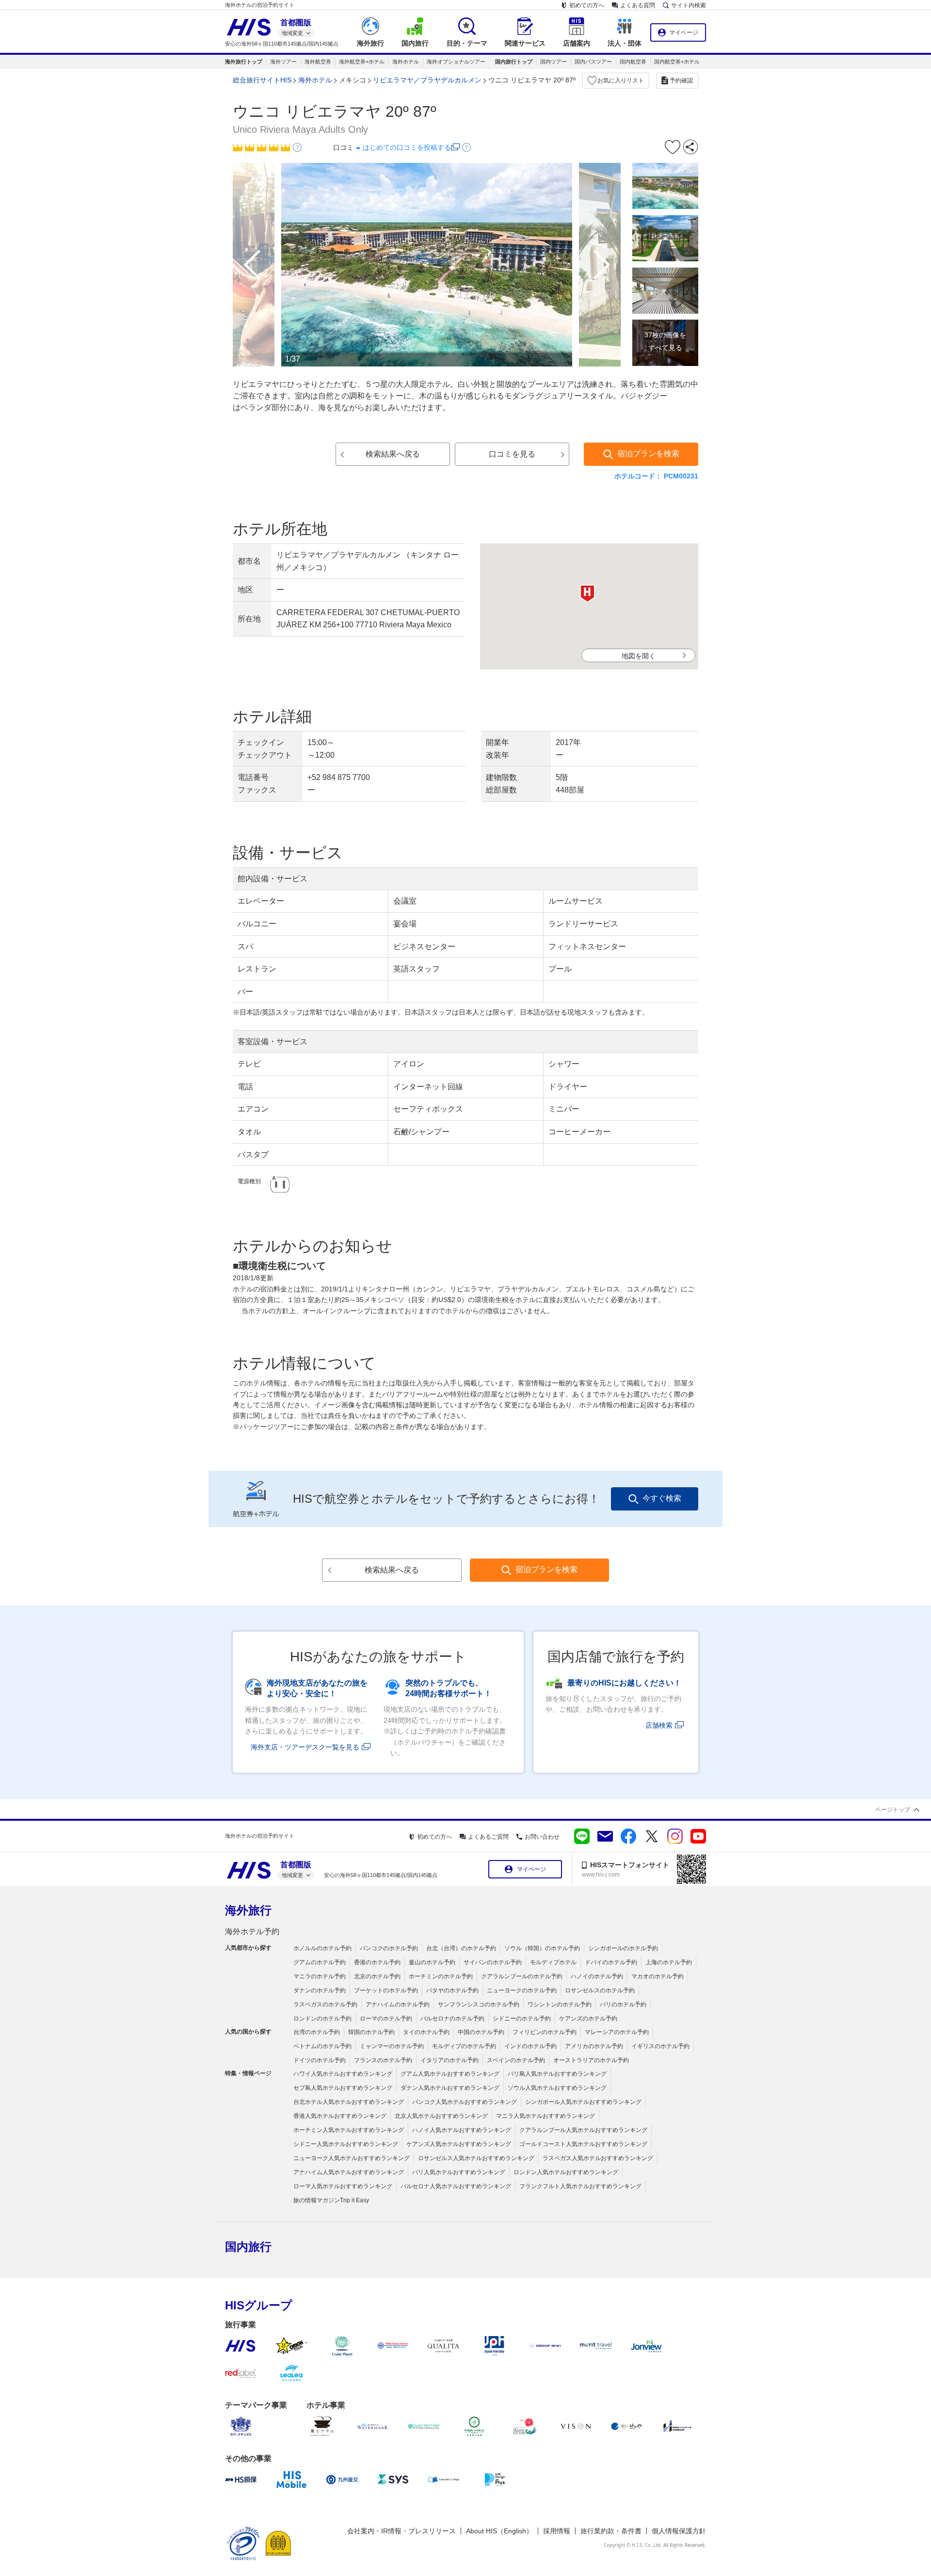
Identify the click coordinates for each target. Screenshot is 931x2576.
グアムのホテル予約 (320, 1962)
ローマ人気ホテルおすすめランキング (343, 2186)
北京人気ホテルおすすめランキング (441, 2116)
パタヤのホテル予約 (452, 1990)
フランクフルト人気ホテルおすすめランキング (580, 2186)
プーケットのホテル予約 (386, 1990)
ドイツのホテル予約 (320, 2060)
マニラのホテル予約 (320, 1976)
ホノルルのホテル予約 (322, 1948)
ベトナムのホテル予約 (322, 2046)
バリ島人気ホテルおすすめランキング (557, 2074)
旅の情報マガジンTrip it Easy (331, 2200)
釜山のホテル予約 (432, 1962)
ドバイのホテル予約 (611, 1962)
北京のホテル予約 (377, 1976)
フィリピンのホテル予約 (545, 2032)
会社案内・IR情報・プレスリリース (401, 2531)
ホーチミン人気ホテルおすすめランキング (349, 2130)
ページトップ (893, 1810)
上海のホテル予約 (669, 1962)
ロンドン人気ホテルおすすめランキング (566, 2172)
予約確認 (681, 80)
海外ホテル (406, 62)
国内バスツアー (593, 62)
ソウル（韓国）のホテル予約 (542, 1948)
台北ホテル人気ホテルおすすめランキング (349, 2102)
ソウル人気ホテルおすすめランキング (557, 2088)
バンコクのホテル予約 (389, 1948)
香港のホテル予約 (377, 1962)
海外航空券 (318, 62)
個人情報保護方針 (679, 2531)
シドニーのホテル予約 (522, 2019)
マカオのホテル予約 (658, 1976)
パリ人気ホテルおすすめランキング (459, 2172)
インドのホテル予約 (530, 2046)
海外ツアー (283, 62)
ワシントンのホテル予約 (560, 2004)
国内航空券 (633, 62)
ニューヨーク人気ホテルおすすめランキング (352, 2158)
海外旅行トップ (244, 62)
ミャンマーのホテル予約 (392, 2046)
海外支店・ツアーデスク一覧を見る (305, 1747)
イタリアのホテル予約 (449, 2060)
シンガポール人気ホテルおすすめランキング (583, 2102)
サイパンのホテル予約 (493, 1962)
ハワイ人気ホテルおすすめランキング (343, 2074)
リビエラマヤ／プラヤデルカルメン (427, 80)
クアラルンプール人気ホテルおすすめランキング (583, 2130)
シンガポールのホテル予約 (623, 1948)
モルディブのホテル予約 (464, 2046)
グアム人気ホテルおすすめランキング (450, 2074)
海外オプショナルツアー (456, 62)
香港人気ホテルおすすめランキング (340, 2116)
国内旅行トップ (514, 62)
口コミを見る (512, 454)
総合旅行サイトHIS (262, 80)
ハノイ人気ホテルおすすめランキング (462, 2130)
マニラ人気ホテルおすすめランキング (546, 2116)
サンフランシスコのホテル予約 (479, 2004)
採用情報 (557, 2531)
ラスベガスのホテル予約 (325, 2004)
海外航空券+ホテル (362, 62)
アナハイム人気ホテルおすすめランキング (349, 2172)
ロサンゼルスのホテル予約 (600, 1990)
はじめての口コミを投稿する (407, 147)
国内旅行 (248, 2247)
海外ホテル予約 (252, 1932)
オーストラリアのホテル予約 (591, 2060)
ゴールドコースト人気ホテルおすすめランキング (583, 2144)
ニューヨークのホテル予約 (522, 1990)
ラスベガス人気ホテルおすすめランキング (598, 2158)
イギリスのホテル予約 (660, 2046)
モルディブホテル (553, 1962)
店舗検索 (659, 1725)
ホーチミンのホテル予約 (441, 1976)
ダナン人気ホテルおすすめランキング (450, 2088)
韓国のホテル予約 (371, 2032)
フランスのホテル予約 (383, 2060)
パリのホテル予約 (623, 2004)
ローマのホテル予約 (386, 2019)
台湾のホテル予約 (317, 2032)
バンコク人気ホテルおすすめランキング (465, 2102)
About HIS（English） (499, 2531)
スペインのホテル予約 (516, 2060)
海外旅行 (248, 1910)
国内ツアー (554, 62)
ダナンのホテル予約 (320, 1990)
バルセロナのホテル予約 (452, 2019)
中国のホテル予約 (481, 2032)
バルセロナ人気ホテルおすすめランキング (456, 2186)
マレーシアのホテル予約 (617, 2032)
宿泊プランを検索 (648, 453)
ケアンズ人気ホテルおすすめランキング (459, 2144)
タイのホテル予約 (426, 2032)
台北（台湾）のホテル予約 (461, 1948)
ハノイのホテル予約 (597, 1976)
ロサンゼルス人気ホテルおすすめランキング (476, 2158)
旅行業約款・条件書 (611, 2531)
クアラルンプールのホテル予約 (522, 1976)
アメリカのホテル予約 (594, 2046)
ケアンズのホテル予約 (588, 2019)
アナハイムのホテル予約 (398, 2004)
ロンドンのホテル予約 (322, 2019)
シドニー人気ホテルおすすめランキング (346, 2144)
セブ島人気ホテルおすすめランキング (343, 2088)
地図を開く (639, 656)
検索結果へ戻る (393, 454)
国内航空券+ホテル (677, 62)
